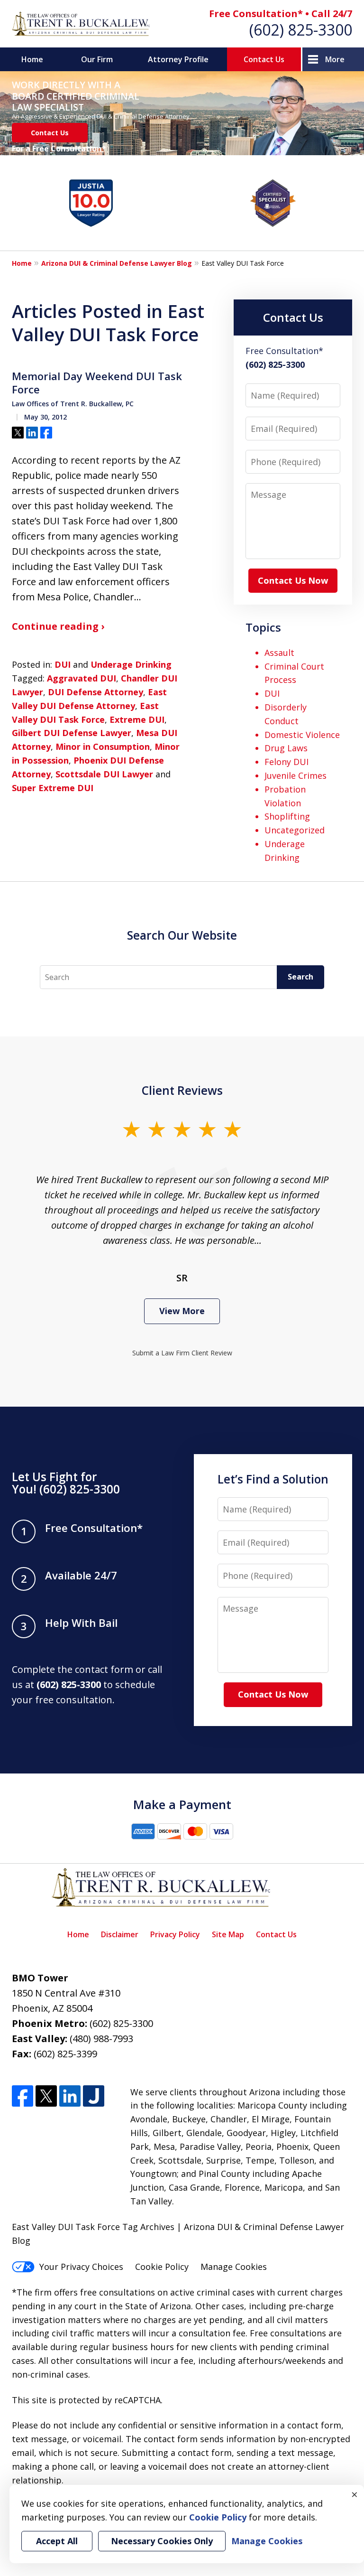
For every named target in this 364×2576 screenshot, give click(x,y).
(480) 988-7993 (101, 2039)
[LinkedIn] (70, 2096)
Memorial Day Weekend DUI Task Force (97, 383)
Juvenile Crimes (296, 775)
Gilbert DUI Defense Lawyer (72, 733)
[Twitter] (46, 2096)
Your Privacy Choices (81, 2267)
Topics (263, 627)
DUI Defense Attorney (96, 692)
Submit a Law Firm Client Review (182, 1353)
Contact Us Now (293, 580)
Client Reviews (182, 1090)
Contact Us (264, 59)
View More (182, 1311)
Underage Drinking (131, 664)
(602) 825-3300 (301, 30)
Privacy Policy (175, 1934)
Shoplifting (287, 816)
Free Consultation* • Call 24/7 (281, 14)
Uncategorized (295, 830)
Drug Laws (286, 748)
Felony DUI (287, 762)
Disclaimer (120, 1934)
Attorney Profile (178, 59)
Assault (279, 653)
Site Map (228, 1934)
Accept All (57, 2541)
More (335, 59)
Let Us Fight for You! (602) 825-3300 (66, 1483)
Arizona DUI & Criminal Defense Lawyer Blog (117, 263)
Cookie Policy (162, 2267)
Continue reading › (58, 626)
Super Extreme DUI (53, 788)
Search (300, 977)
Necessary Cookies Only (162, 2541)
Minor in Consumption (103, 747)
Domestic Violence (302, 735)
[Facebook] (23, 2096)
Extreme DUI (137, 719)
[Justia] (94, 2096)
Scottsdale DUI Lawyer (104, 774)
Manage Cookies (234, 2267)
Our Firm (97, 59)
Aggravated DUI (82, 678)
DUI (63, 664)
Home (32, 59)
